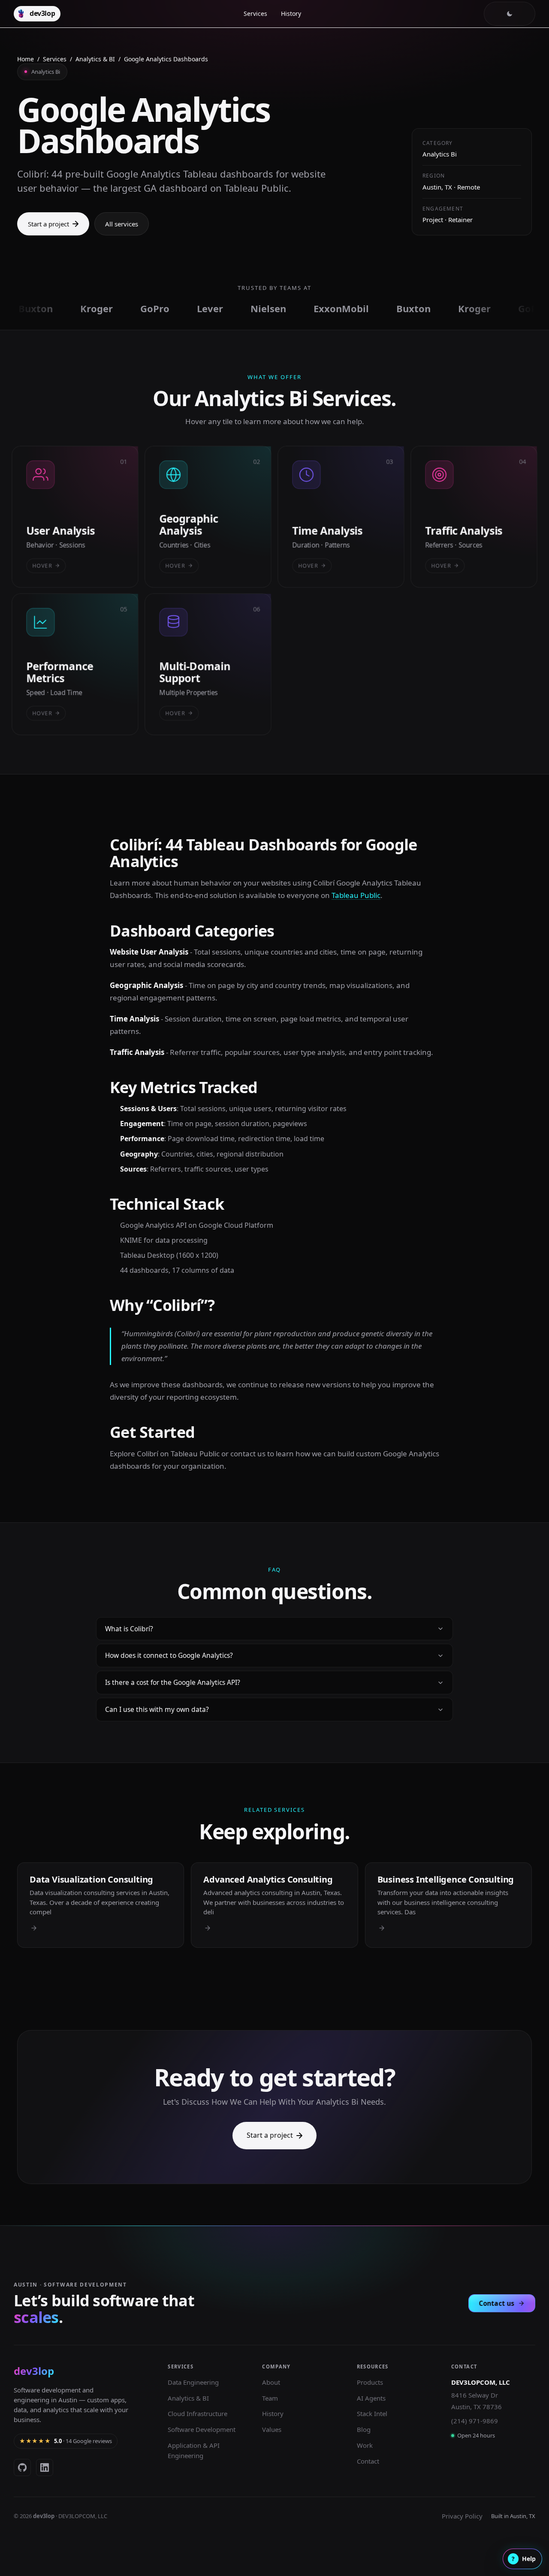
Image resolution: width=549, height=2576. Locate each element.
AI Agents (371, 2398)
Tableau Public (356, 895)
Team (270, 2398)
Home (26, 59)
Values (272, 2429)
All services (122, 224)
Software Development (202, 2429)
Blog (364, 2429)
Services (255, 14)
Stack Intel (372, 2413)
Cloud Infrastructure (198, 2413)
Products (370, 2382)
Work (365, 2445)
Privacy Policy (462, 2516)
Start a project (48, 224)
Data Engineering (193, 2382)
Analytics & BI (95, 59)
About (271, 2382)
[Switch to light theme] (510, 14)
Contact (368, 2461)
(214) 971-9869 (475, 2421)
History (291, 14)
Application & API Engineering (194, 2450)
